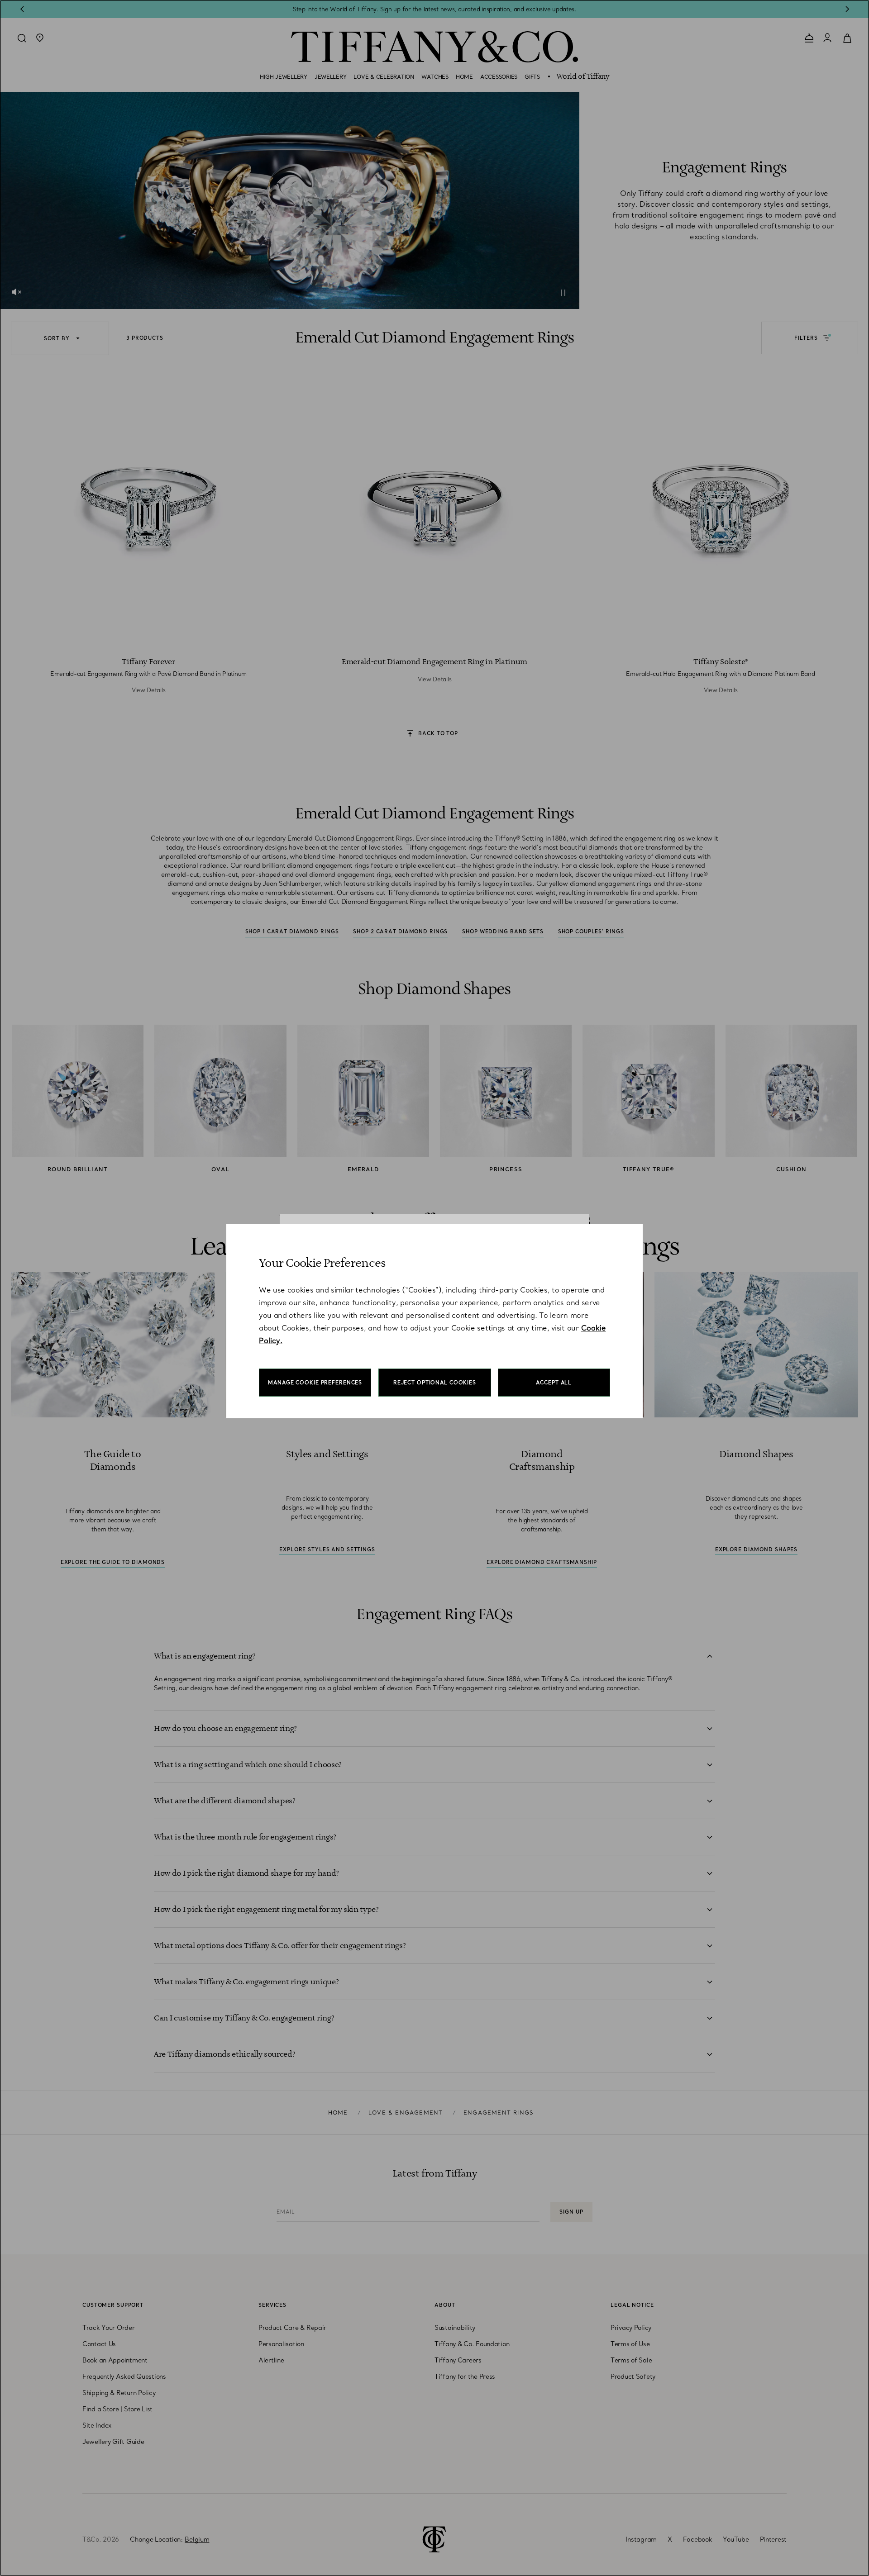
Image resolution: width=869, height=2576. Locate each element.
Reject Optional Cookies (435, 1383)
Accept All (554, 1383)
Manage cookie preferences (315, 1383)
